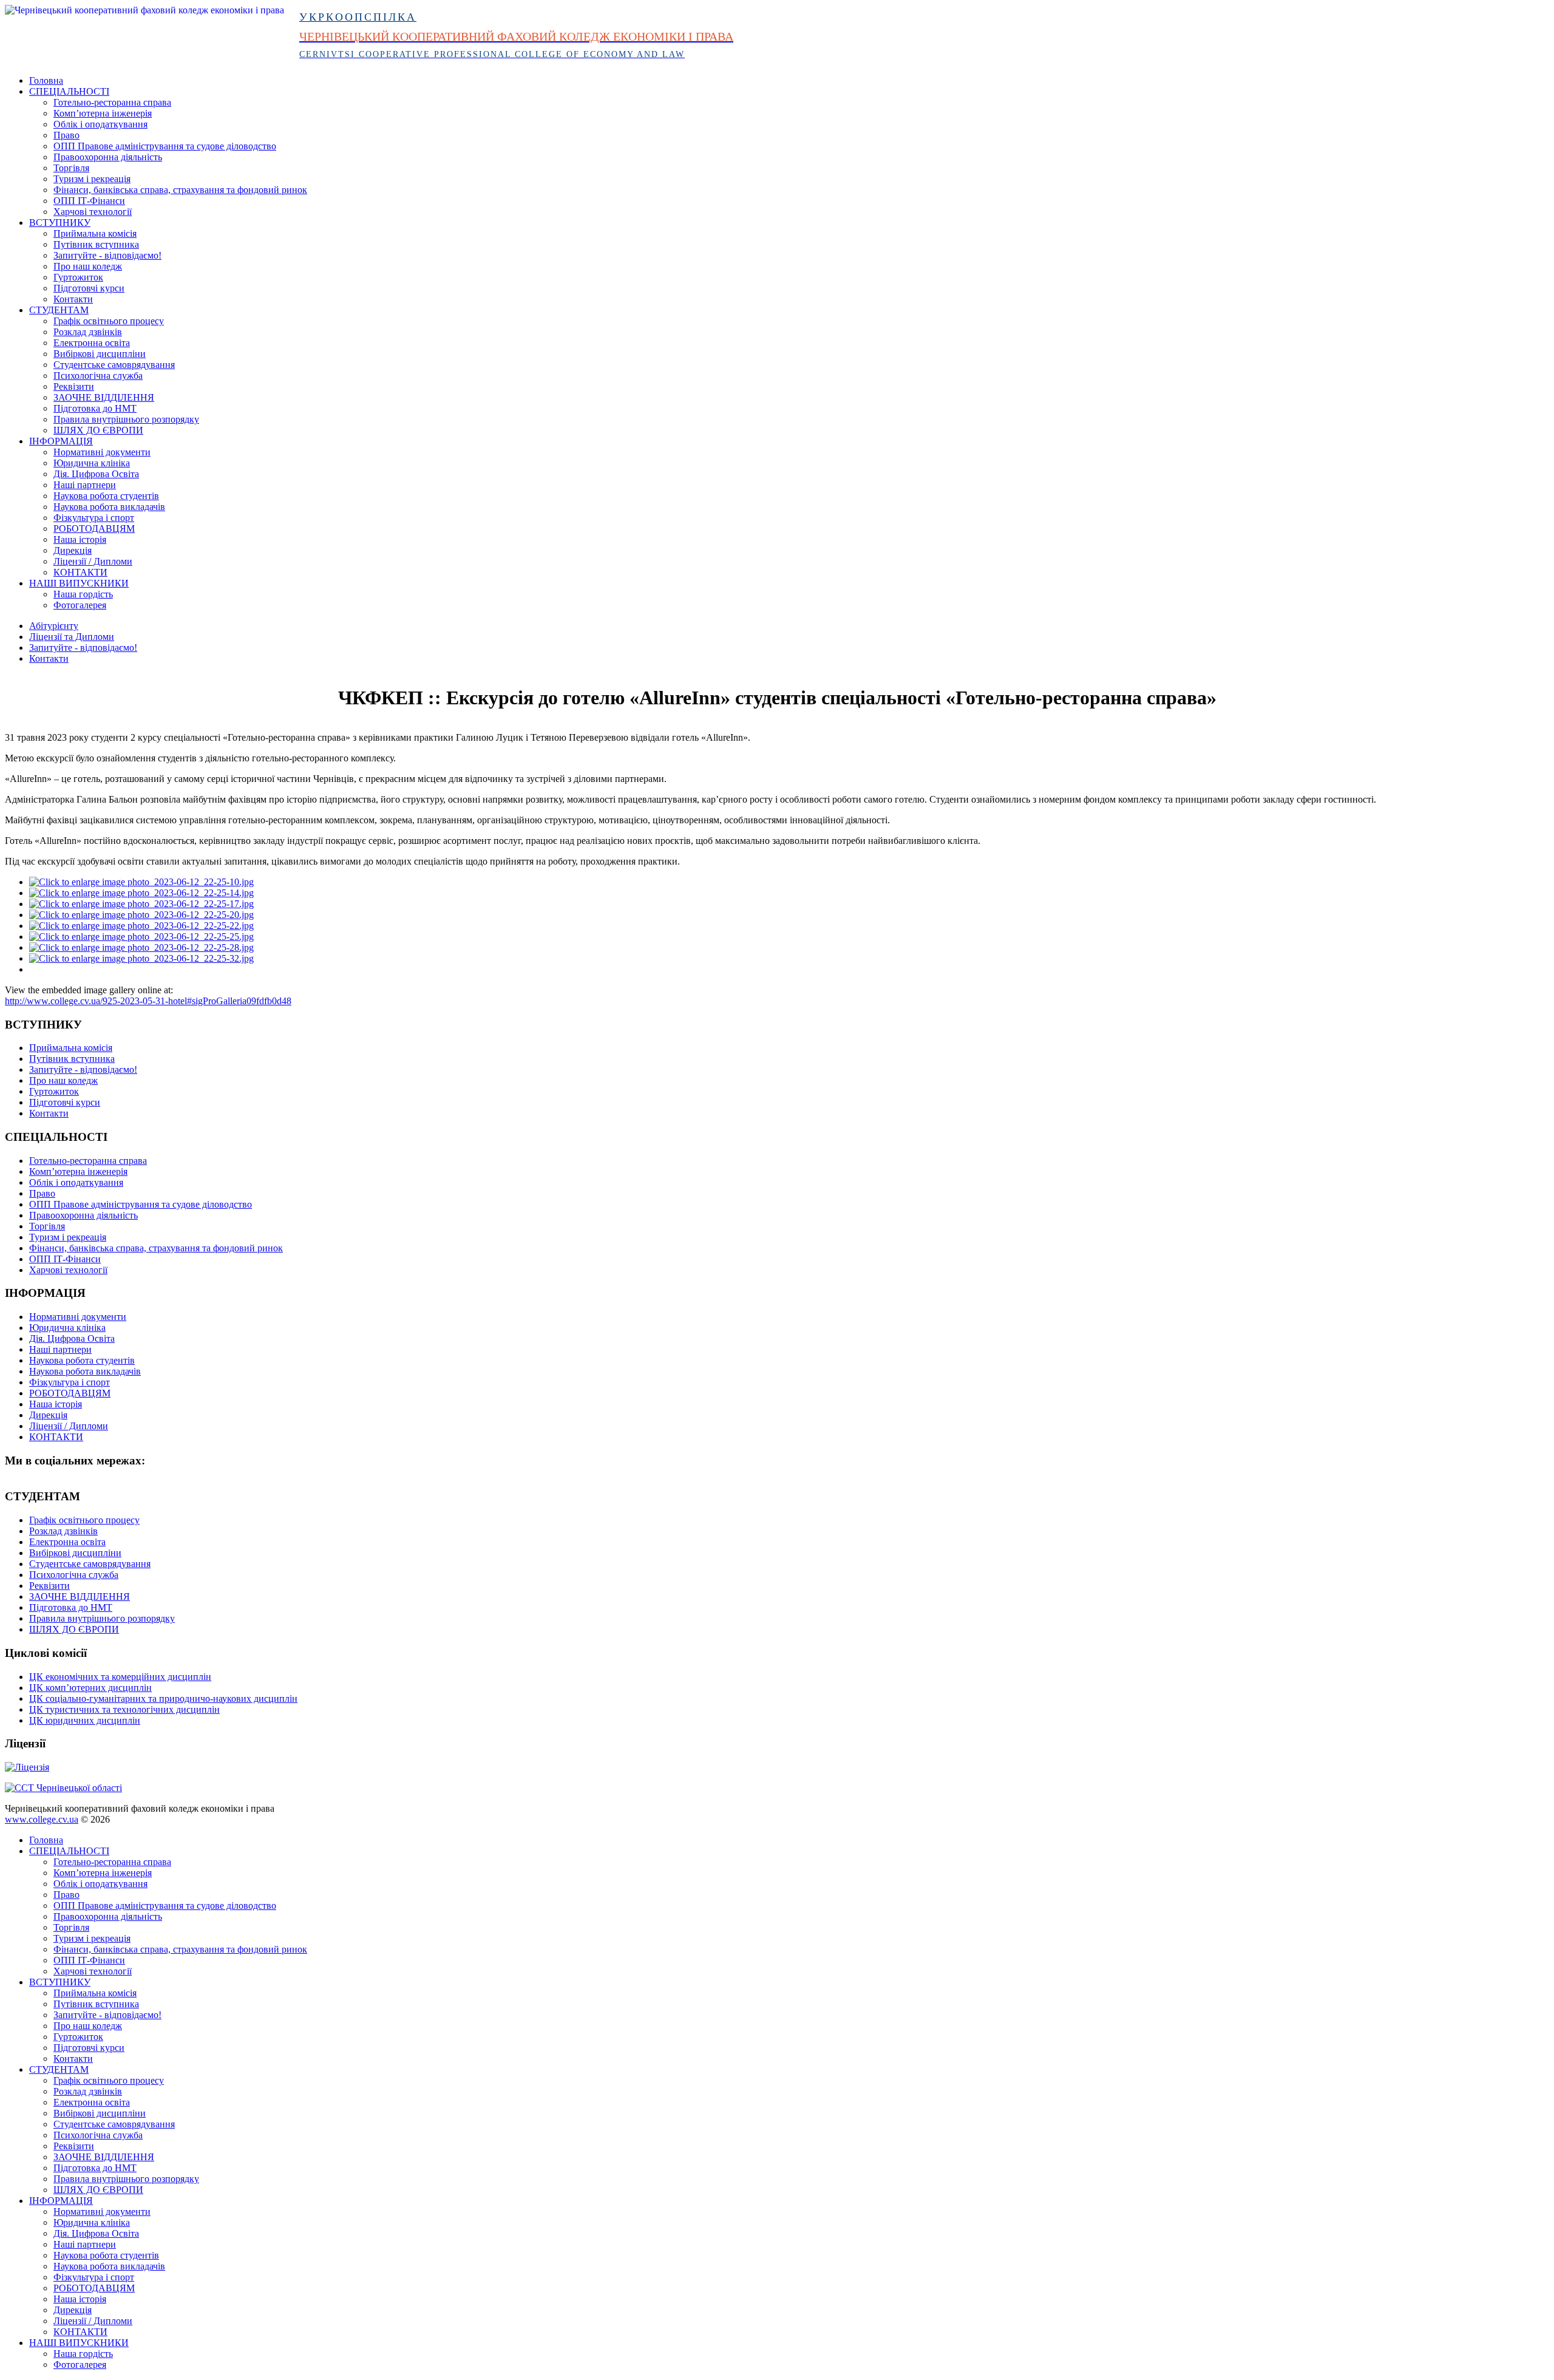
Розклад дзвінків (88, 332)
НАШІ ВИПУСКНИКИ (79, 583)
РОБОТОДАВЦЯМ (94, 529)
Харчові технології (93, 212)
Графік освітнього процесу (109, 321)
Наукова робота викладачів (109, 507)
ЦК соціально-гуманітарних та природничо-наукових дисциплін (163, 1698)
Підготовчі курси (89, 288)
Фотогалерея (80, 605)
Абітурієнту (54, 626)
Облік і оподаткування (100, 124)
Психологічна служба (98, 376)
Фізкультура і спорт (94, 518)
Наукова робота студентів (106, 496)
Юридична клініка (92, 463)
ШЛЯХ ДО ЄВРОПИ (98, 430)
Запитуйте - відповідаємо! (107, 255)
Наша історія (80, 539)
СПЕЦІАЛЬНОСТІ (69, 91)
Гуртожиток (78, 277)
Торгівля (71, 168)
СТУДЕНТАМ (59, 310)
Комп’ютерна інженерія (103, 113)
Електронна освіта (92, 343)
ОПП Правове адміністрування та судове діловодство (165, 146)
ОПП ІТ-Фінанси (89, 201)
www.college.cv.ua (42, 1819)
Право (66, 135)
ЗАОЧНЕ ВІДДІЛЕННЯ (104, 397)
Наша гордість (83, 594)
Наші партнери (85, 485)
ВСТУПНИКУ (60, 223)
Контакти (73, 299)
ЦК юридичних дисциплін (85, 1720)
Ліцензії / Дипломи (93, 561)
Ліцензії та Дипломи (72, 637)
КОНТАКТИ (80, 572)
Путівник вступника (96, 244)
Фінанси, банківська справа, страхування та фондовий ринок (180, 190)
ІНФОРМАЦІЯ (61, 441)
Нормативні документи (102, 452)
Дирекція (73, 550)
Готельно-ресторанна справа (112, 102)
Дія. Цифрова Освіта (96, 474)
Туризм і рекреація (92, 179)
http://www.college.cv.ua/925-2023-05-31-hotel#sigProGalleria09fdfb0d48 (148, 1001)
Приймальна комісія (95, 233)
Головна (46, 80)
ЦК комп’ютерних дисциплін (90, 1688)
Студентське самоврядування (114, 365)
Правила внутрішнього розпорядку (126, 419)
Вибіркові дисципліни (100, 354)
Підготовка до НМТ (95, 408)
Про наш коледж (88, 266)
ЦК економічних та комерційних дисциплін (120, 1677)
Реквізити (74, 386)
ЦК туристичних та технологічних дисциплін (124, 1709)
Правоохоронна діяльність (108, 157)
